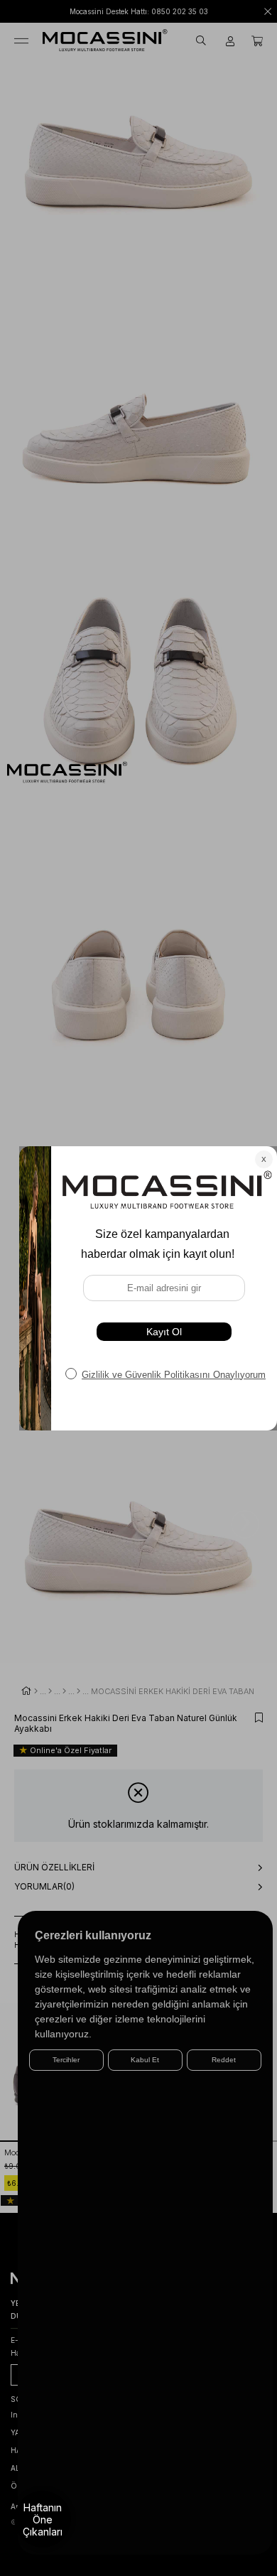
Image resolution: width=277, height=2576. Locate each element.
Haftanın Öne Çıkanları (43, 2520)
